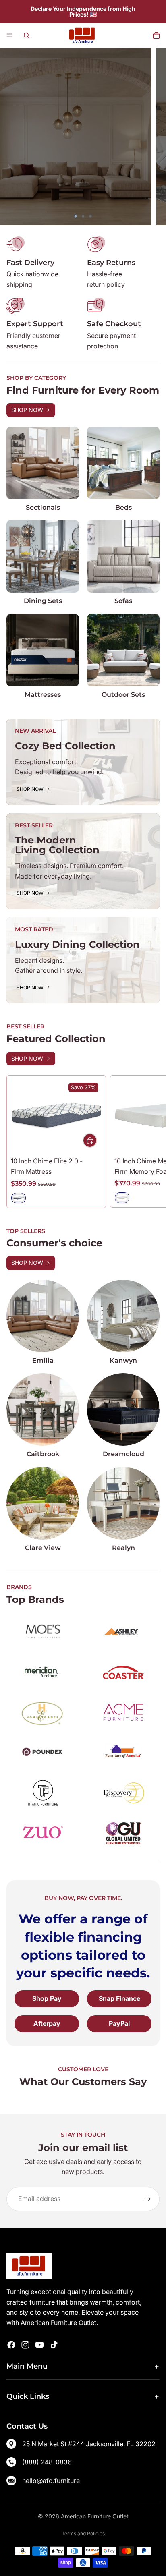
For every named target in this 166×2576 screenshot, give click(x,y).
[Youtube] (39, 2345)
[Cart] (156, 35)
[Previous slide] (12, 137)
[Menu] (9, 35)
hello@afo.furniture (51, 2481)
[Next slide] (154, 137)
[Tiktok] (54, 2345)
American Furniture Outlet (95, 2516)
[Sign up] (147, 2199)
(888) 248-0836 (47, 2462)
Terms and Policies (83, 2534)
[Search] (27, 35)
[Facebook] (11, 2345)
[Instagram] (25, 2345)
